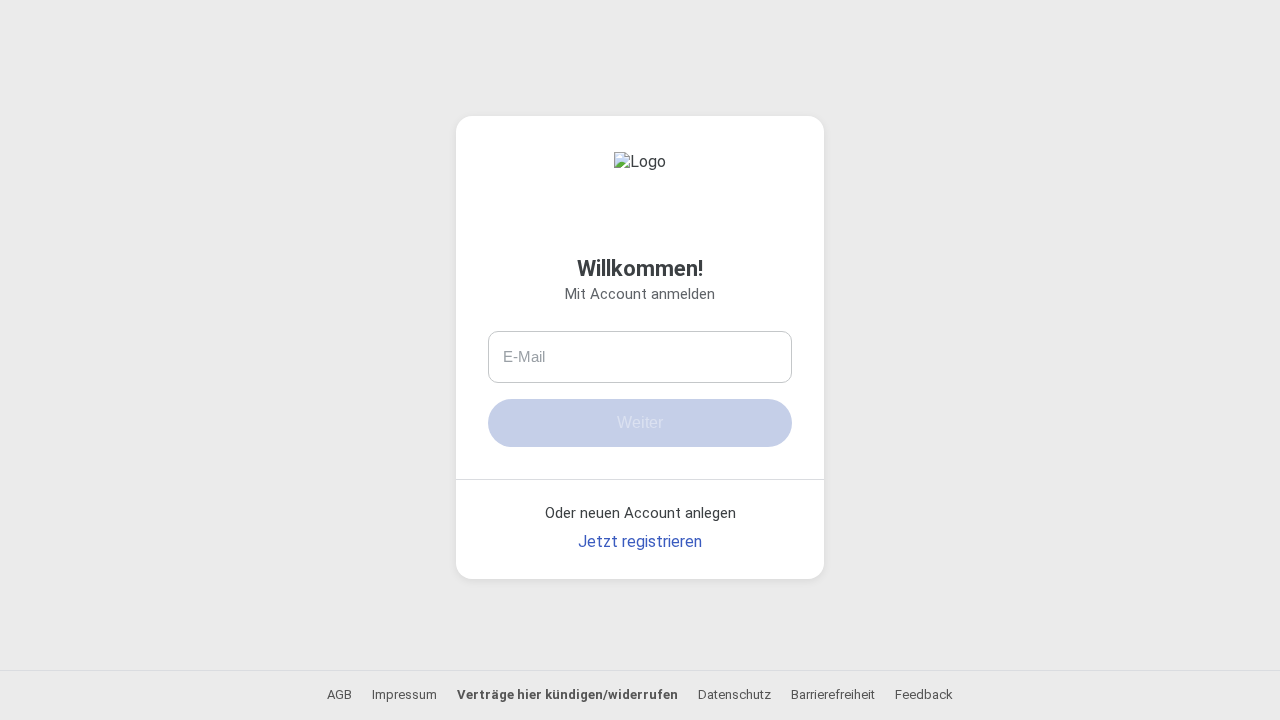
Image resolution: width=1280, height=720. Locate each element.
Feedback (924, 694)
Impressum (404, 694)
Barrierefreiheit (833, 694)
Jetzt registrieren (640, 541)
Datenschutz (734, 694)
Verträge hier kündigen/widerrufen (567, 694)
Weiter (640, 422)
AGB (339, 694)
